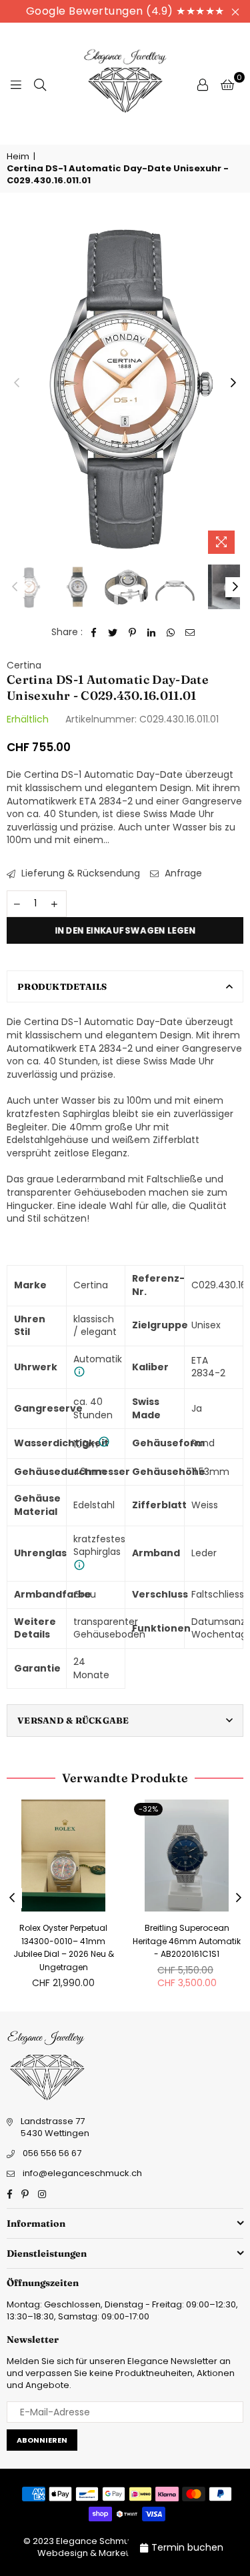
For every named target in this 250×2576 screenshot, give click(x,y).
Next (233, 383)
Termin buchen (187, 2547)
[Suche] (40, 84)
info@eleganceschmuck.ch (82, 2173)
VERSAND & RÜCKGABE (73, 1720)
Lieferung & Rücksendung (79, 873)
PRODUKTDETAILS (62, 986)
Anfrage (182, 873)
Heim (18, 157)
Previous (17, 383)
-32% (148, 1809)
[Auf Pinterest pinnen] (132, 633)
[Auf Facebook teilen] (94, 633)
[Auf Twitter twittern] (113, 633)
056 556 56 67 (52, 2153)
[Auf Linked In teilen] (152, 633)
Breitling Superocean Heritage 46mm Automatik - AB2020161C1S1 (187, 1941)
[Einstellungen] (203, 84)
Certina (24, 665)
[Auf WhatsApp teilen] (171, 633)
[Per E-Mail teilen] (190, 633)
